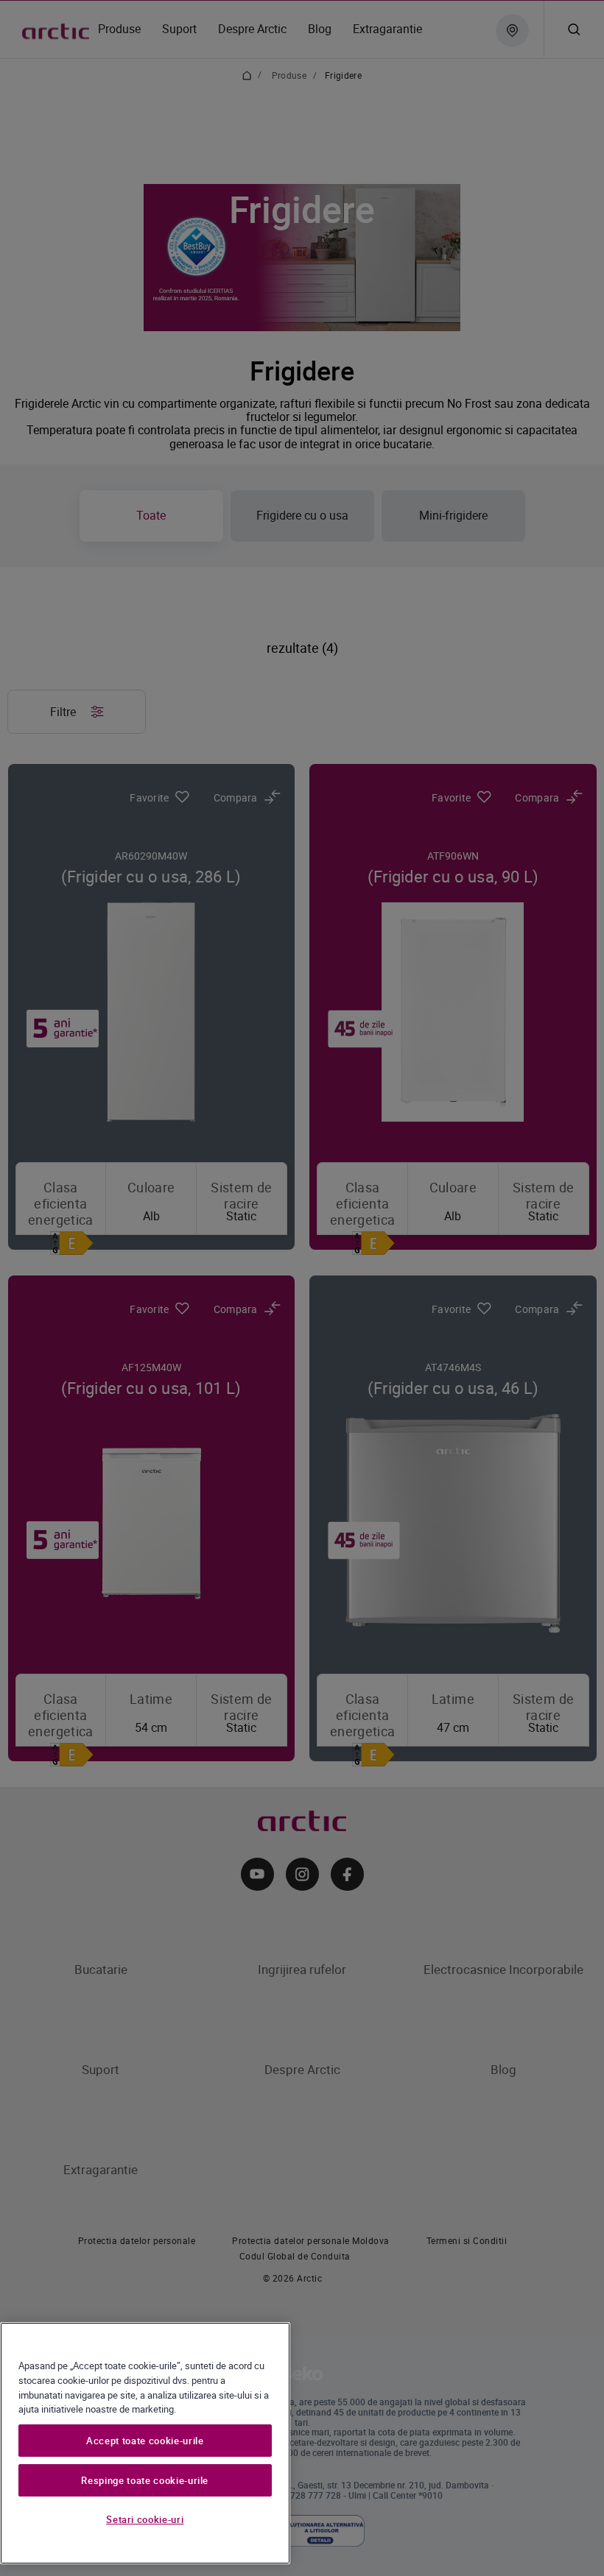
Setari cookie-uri (145, 2519)
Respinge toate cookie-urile (145, 2480)
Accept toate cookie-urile (145, 2441)
